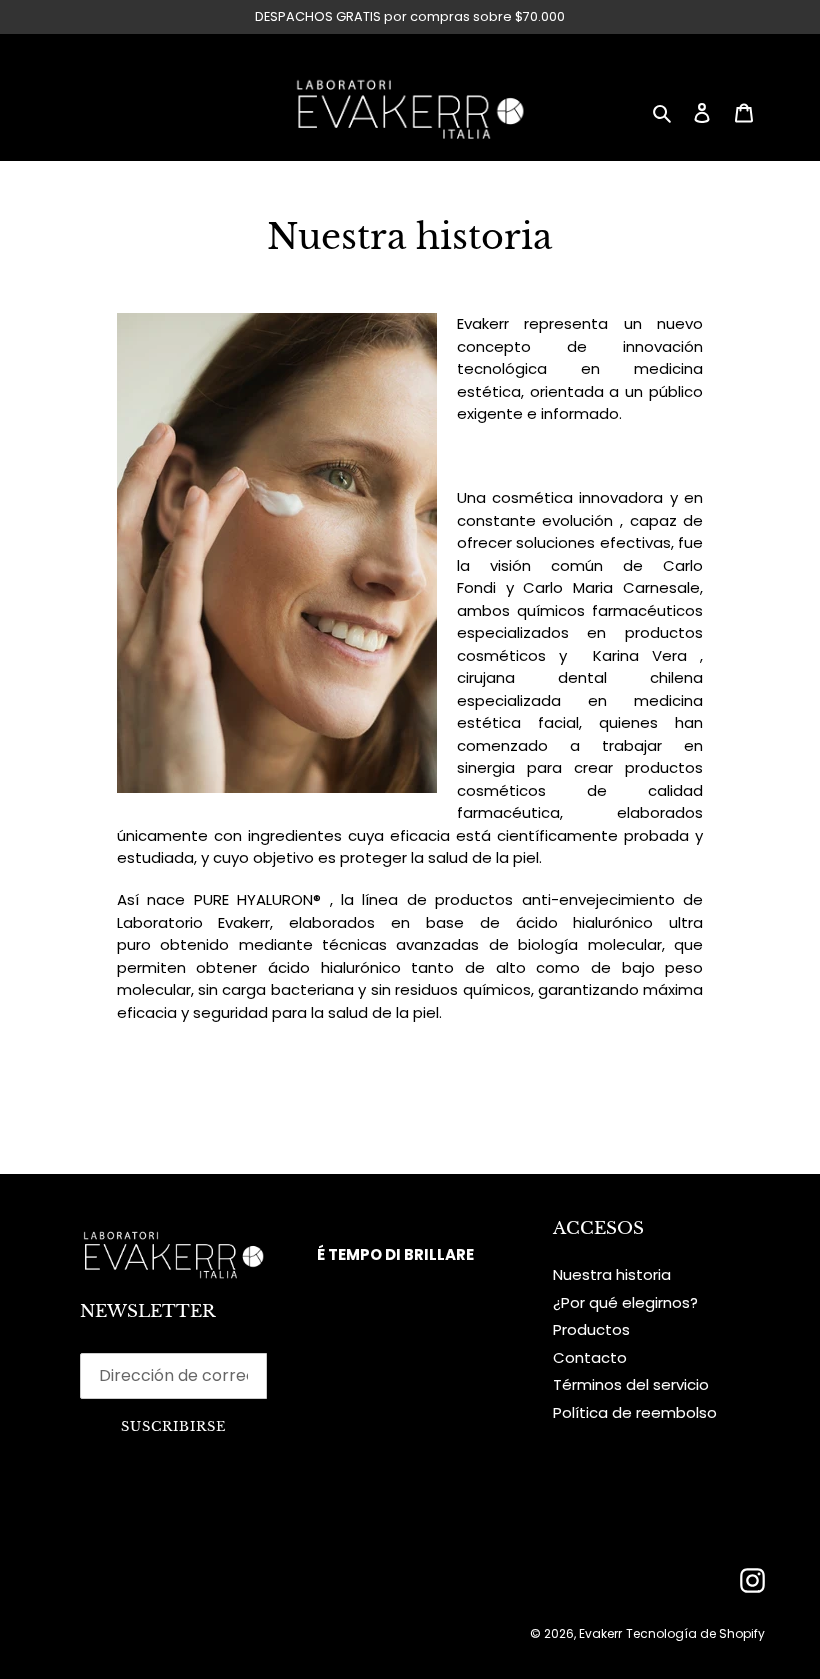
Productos (591, 1329)
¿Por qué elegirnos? (625, 1302)
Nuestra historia (612, 1274)
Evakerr (600, 1633)
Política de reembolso (635, 1412)
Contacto (590, 1357)
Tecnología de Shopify (695, 1633)
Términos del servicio (631, 1384)
